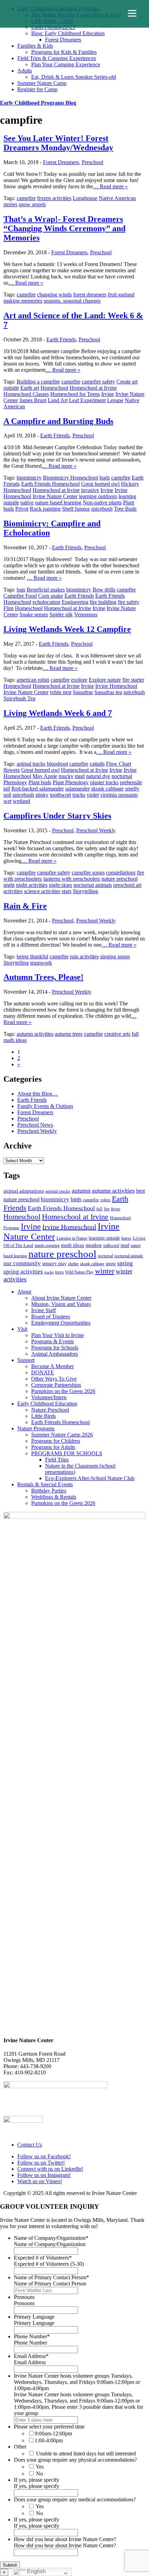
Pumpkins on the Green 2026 (63, 1391)
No (40, 2474)
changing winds (54, 295)
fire (107, 1209)
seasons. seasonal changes (72, 301)
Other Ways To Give (54, 1379)
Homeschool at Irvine (93, 388)
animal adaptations (24, 1191)
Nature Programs (36, 1428)
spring (125, 1263)
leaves (126, 1238)
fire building (103, 602)
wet (7, 801)
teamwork (41, 963)
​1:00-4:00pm (49, 2440)
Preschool (93, 162)
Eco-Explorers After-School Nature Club (90, 1478)
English (36, 2571)
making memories (23, 301)
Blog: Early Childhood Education (68, 33)
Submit (10, 2565)
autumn (81, 1191)
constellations (121, 873)
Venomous (86, 614)
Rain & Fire (25, 906)
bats (21, 590)
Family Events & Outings (45, 1106)
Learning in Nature (72, 1238)
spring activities (23, 1271)
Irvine (108, 394)
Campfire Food (20, 596)
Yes (40, 2467)
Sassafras (83, 692)
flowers (12, 770)
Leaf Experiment (87, 400)
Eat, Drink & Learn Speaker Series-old (74, 77)
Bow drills (104, 590)
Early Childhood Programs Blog (38, 103)
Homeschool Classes (26, 394)
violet (93, 795)
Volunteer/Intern (49, 1397)
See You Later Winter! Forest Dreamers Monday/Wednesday (58, 143)
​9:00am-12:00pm (53, 2433)
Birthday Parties (49, 1491)
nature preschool (120, 879)
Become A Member (52, 1366)
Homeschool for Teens (75, 394)
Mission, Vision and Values (61, 1304)
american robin (33, 680)
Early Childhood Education (47, 1404)
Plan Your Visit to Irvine (58, 1335)
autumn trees (69, 1034)
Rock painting (45, 509)
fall (135, 1034)
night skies (60, 885)
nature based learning (58, 503)
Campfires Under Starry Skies (57, 816)
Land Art (58, 400)
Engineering (75, 602)
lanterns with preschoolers (72, 879)
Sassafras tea (108, 692)
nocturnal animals (93, 885)
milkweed (111, 1246)
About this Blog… (38, 1094)
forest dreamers (90, 295)
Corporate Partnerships (56, 1385)
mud (80, 776)
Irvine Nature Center (55, 496)
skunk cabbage (107, 789)
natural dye (98, 776)
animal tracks (31, 764)
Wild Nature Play (79, 1272)
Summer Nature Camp (42, 83)
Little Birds (43, 1416)
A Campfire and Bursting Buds (58, 421)
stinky (42, 795)
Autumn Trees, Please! (43, 977)
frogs (116, 1209)
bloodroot (57, 764)
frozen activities (54, 198)
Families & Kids (35, 46)
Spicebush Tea (19, 698)
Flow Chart (119, 764)
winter (105, 1271)
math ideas (15, 1040)
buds (105, 478)
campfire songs (88, 873)
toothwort (60, 795)
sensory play (54, 1263)
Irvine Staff (43, 1310)
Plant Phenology (71, 782)
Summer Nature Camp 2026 (62, 1435)
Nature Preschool (50, 1410)
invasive (90, 490)
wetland (21, 801)
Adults (25, 71)
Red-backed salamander (38, 789)
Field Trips (57, 1460)
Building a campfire (38, 382)
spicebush (102, 509)
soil (7, 795)
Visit (22, 1329)
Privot (22, 509)
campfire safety (98, 382)
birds (76, 1199)
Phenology (15, 782)
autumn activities (35, 1034)
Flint (8, 608)
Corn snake (51, 596)
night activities (32, 885)
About (24, 1292)
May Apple (45, 776)
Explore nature (105, 680)
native (27, 503)
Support (26, 1360)
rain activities (84, 956)
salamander (77, 789)
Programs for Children (56, 1441)
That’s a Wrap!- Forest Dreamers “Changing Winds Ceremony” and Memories (64, 228)
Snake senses (34, 614)
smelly (132, 789)
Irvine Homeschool (116, 686)
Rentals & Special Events (45, 1484)
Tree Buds (125, 509)
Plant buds (40, 782)
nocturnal (122, 776)
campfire (26, 198)
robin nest (61, 692)
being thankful (32, 956)
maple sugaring (47, 1246)
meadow (94, 1245)
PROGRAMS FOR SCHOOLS (67, 1453)
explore (79, 680)
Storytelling (85, 891)
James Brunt (33, 400)
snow (111, 1263)
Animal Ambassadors (55, 1354)
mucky (66, 776)
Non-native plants (102, 503)
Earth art (30, 388)
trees (59, 1272)
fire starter (133, 680)
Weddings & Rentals (54, 1497)
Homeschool (54, 388)
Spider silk (61, 614)
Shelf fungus (76, 509)
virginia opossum (119, 795)
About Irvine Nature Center (61, 1298)
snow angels (32, 204)
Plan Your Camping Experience (66, 64)
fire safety (129, 602)
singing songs (115, 956)
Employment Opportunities (61, 1323)
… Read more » (110, 186)
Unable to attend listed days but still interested (86, 2454)
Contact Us (30, 2145)
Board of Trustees (51, 1317)
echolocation (46, 602)
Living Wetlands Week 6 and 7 (58, 713)
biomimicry (29, 478)
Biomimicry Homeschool (71, 478)
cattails (97, 764)
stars (67, 891)
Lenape (115, 400)
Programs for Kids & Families (64, 52)
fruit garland (121, 295)
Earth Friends (61, 339)
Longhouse (85, 198)
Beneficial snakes (46, 590)
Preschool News (35, 1125)
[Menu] (132, 13)
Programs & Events (52, 1341)
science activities (42, 891)
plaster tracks (104, 782)
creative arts (117, 1034)
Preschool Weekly (96, 830)
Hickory (130, 484)
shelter (73, 1264)
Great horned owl (100, 484)
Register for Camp (37, 89)
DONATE (43, 1372)
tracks (79, 795)
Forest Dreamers (63, 40)
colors (106, 1200)
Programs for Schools (55, 1348)
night (9, 885)
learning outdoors (98, 496)
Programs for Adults (53, 1447)
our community (22, 1263)
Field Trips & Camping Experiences (57, 58)
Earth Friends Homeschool (50, 484)
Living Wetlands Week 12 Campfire (67, 629)
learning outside (104, 1238)
